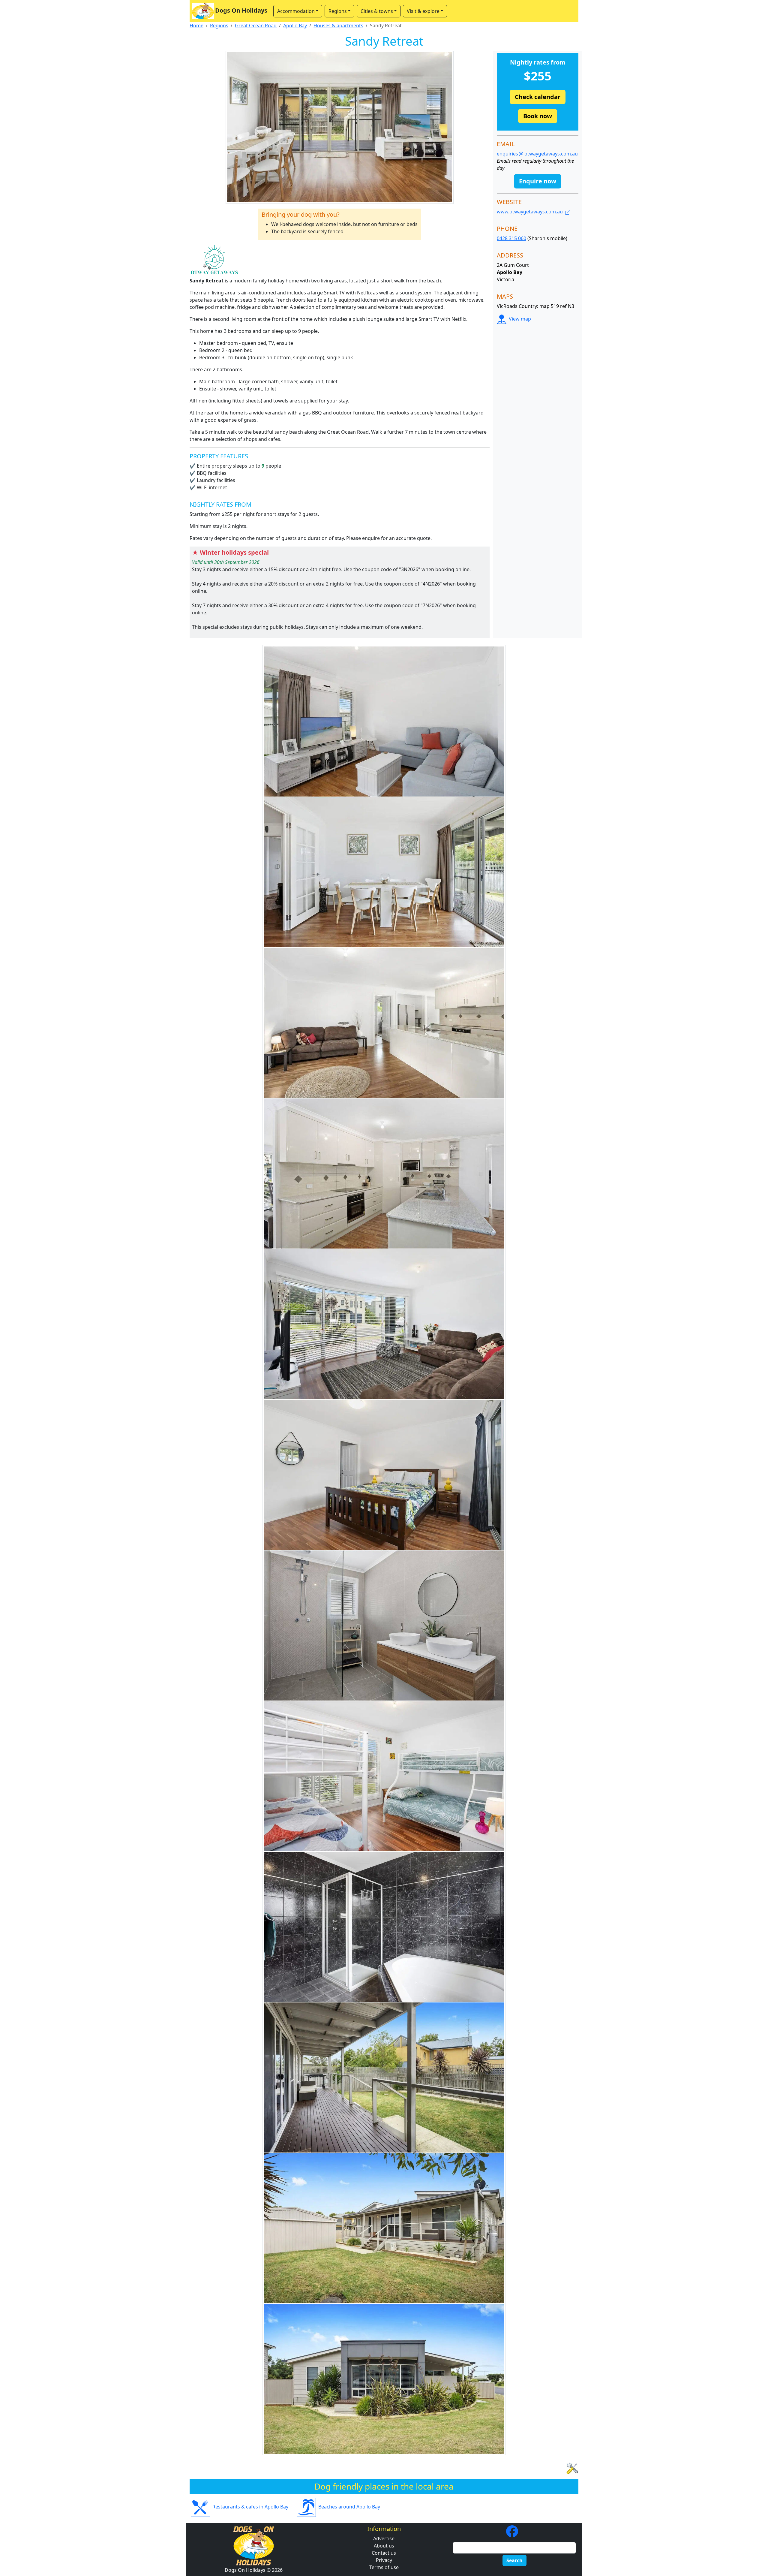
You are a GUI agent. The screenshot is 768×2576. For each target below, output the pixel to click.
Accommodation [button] (296, 11)
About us (384, 2546)
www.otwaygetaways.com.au (530, 212)
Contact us (384, 2553)
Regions (219, 26)
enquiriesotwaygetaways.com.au (537, 154)
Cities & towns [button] (377, 11)
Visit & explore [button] (423, 11)
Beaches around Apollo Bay (349, 2507)
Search (514, 2560)
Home (196, 26)
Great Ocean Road (256, 26)
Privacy (384, 2560)
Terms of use (384, 2567)
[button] (538, 97)
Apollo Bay (295, 26)
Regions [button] (338, 11)
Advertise (384, 2538)
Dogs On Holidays (241, 10)
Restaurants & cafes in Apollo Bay (250, 2507)
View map (520, 319)
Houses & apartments (338, 26)
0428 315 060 (511, 238)
